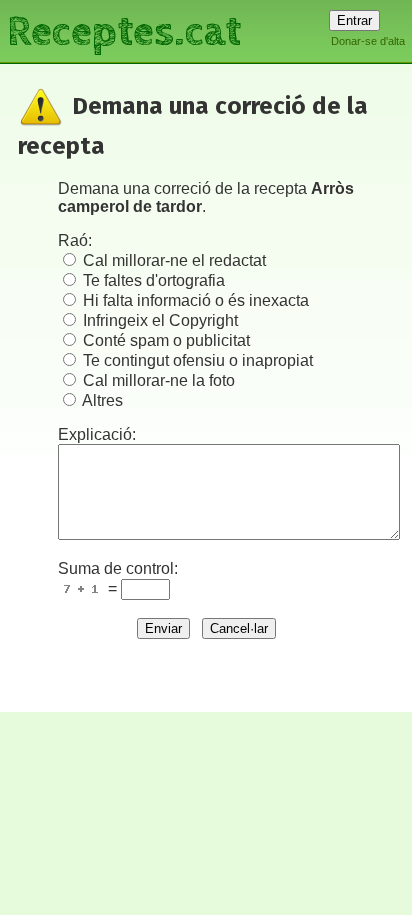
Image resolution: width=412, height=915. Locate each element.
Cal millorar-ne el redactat (174, 260)
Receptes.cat (124, 29)
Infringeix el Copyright (160, 320)
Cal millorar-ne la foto (159, 380)
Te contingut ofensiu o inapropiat (198, 360)
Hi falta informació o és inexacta (196, 300)
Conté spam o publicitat (166, 340)
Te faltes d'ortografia (154, 280)
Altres (102, 400)
